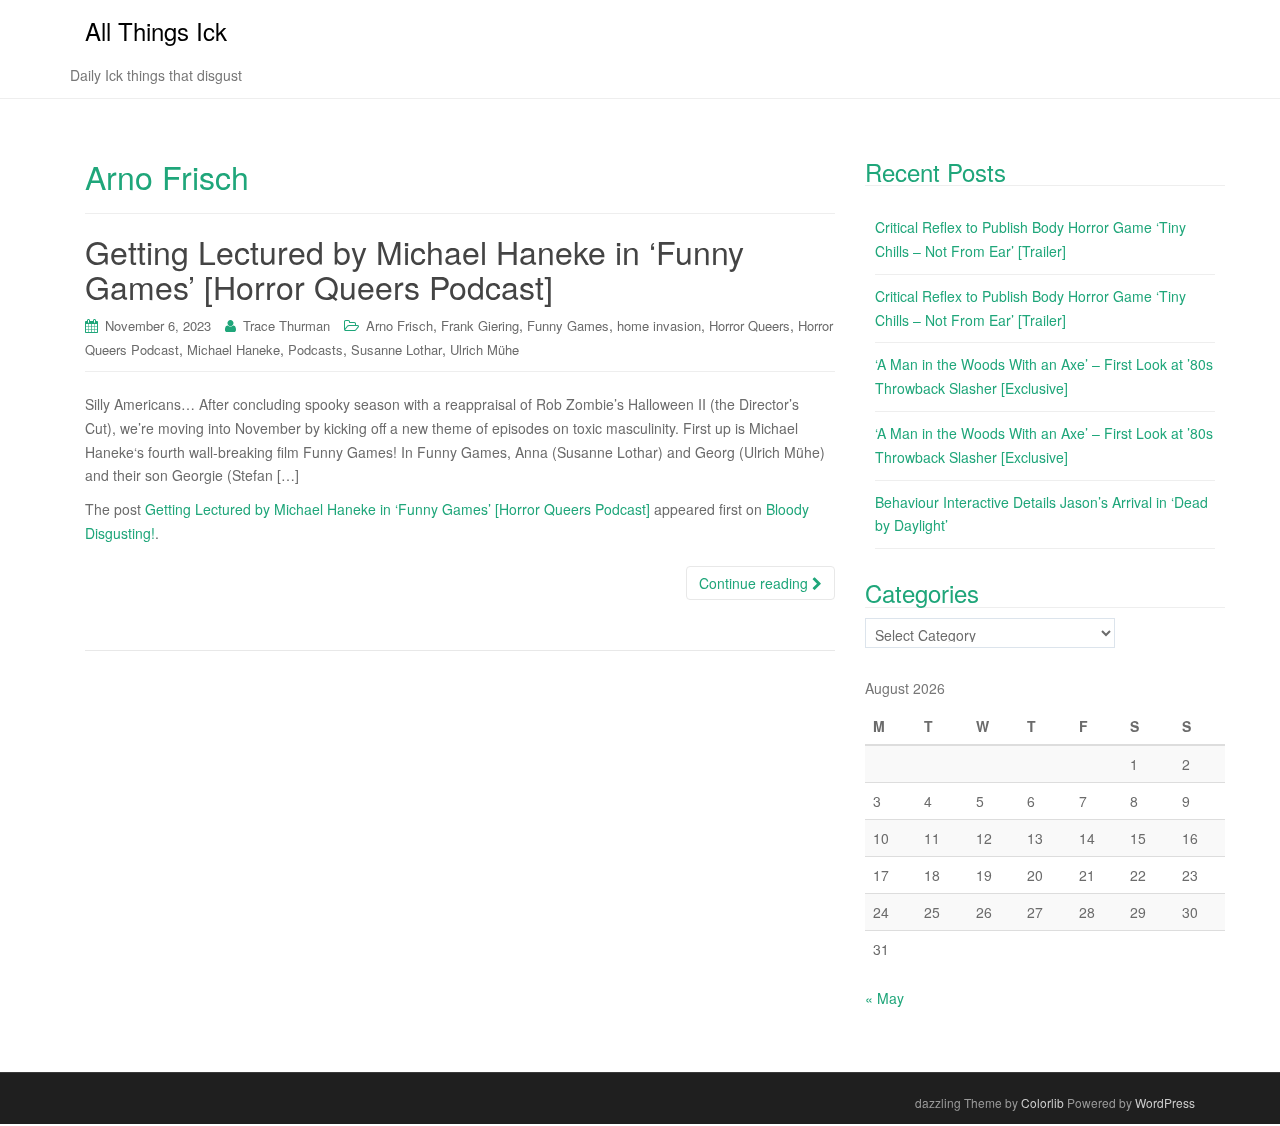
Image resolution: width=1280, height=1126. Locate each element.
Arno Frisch (399, 325)
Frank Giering (480, 325)
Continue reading (755, 583)
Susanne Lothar (396, 349)
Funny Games (568, 325)
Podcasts (315, 349)
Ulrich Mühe (484, 349)
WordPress (1165, 1102)
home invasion (659, 325)
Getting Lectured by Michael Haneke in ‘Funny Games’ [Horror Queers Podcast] (414, 268)
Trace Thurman (286, 325)
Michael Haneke (233, 349)
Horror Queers (749, 325)
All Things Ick (156, 30)
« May (884, 998)
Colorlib (1042, 1102)
